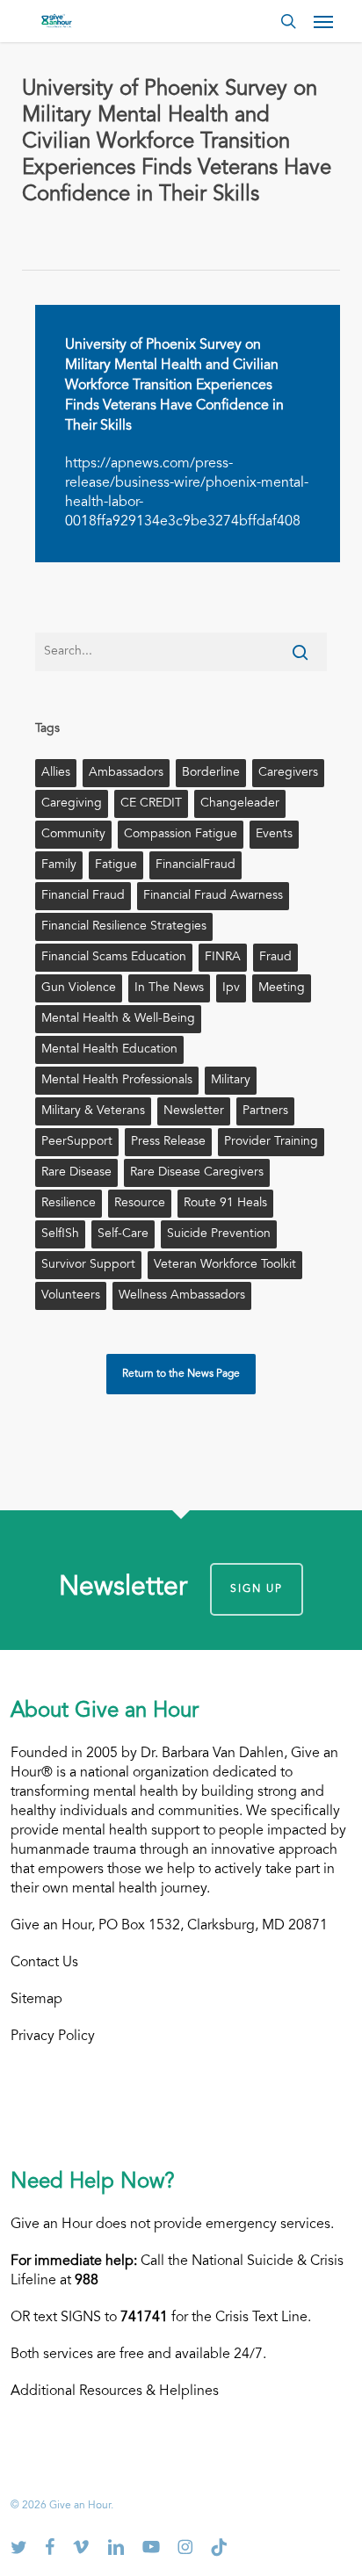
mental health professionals (117, 1081)
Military (231, 1081)
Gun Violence (79, 988)
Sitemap (36, 2000)
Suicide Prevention (219, 1234)
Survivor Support (88, 1265)
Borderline (211, 773)
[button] (323, 21)
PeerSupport (77, 1142)
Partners (265, 1111)
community (73, 835)
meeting (282, 988)
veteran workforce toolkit (225, 1265)
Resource (140, 1204)
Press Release (168, 1142)
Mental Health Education (109, 1050)
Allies (56, 773)
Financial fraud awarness (213, 896)
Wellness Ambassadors (182, 1296)
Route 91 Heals (225, 1204)
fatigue (116, 865)
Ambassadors (126, 773)
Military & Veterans (93, 1111)
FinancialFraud (195, 865)
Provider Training (271, 1142)
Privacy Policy (53, 2037)
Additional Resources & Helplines (115, 2391)
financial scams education (114, 958)
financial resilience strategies (124, 927)
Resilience (69, 1204)
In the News (169, 988)
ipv (231, 988)
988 (87, 2281)
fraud (275, 958)
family (59, 865)
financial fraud (83, 896)
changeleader (240, 804)
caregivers (288, 773)
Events (274, 835)
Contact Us (44, 1963)
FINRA (223, 958)
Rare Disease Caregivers (197, 1173)
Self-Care (123, 1234)
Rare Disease (76, 1173)
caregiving (72, 804)
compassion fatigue (181, 835)
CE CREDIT (151, 804)
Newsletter (194, 1111)
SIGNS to (114, 2318)
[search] (288, 21)
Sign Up (257, 1589)
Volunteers (71, 1296)
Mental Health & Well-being (118, 1019)
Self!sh (60, 1234)
